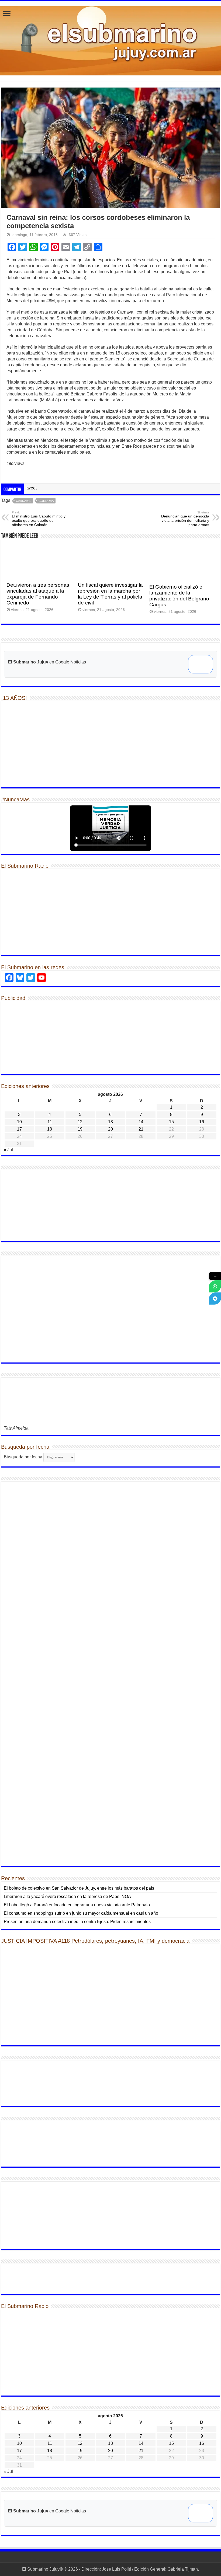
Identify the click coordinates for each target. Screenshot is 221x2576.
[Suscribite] (215, 1286)
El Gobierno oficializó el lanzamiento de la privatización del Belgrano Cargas (179, 596)
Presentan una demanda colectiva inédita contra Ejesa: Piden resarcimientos (77, 1922)
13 (110, 1122)
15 (171, 1122)
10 (19, 1122)
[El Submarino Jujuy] (110, 40)
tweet (32, 488)
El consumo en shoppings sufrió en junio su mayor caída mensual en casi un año (81, 1913)
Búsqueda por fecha (23, 1457)
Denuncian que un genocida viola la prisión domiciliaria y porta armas (185, 519)
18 (50, 1129)
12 (80, 1122)
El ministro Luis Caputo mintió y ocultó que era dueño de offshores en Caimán (39, 519)
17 (19, 1129)
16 (202, 1122)
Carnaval (23, 501)
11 (50, 1122)
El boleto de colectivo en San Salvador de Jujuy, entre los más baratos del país (79, 1888)
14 (141, 1122)
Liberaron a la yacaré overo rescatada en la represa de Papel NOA (67, 1897)
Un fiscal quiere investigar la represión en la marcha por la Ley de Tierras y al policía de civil (110, 594)
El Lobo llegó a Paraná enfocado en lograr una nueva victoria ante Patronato (77, 1905)
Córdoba (46, 501)
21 (141, 1129)
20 (110, 1129)
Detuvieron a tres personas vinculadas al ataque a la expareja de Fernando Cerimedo (38, 594)
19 (80, 1129)
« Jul (8, 1150)
